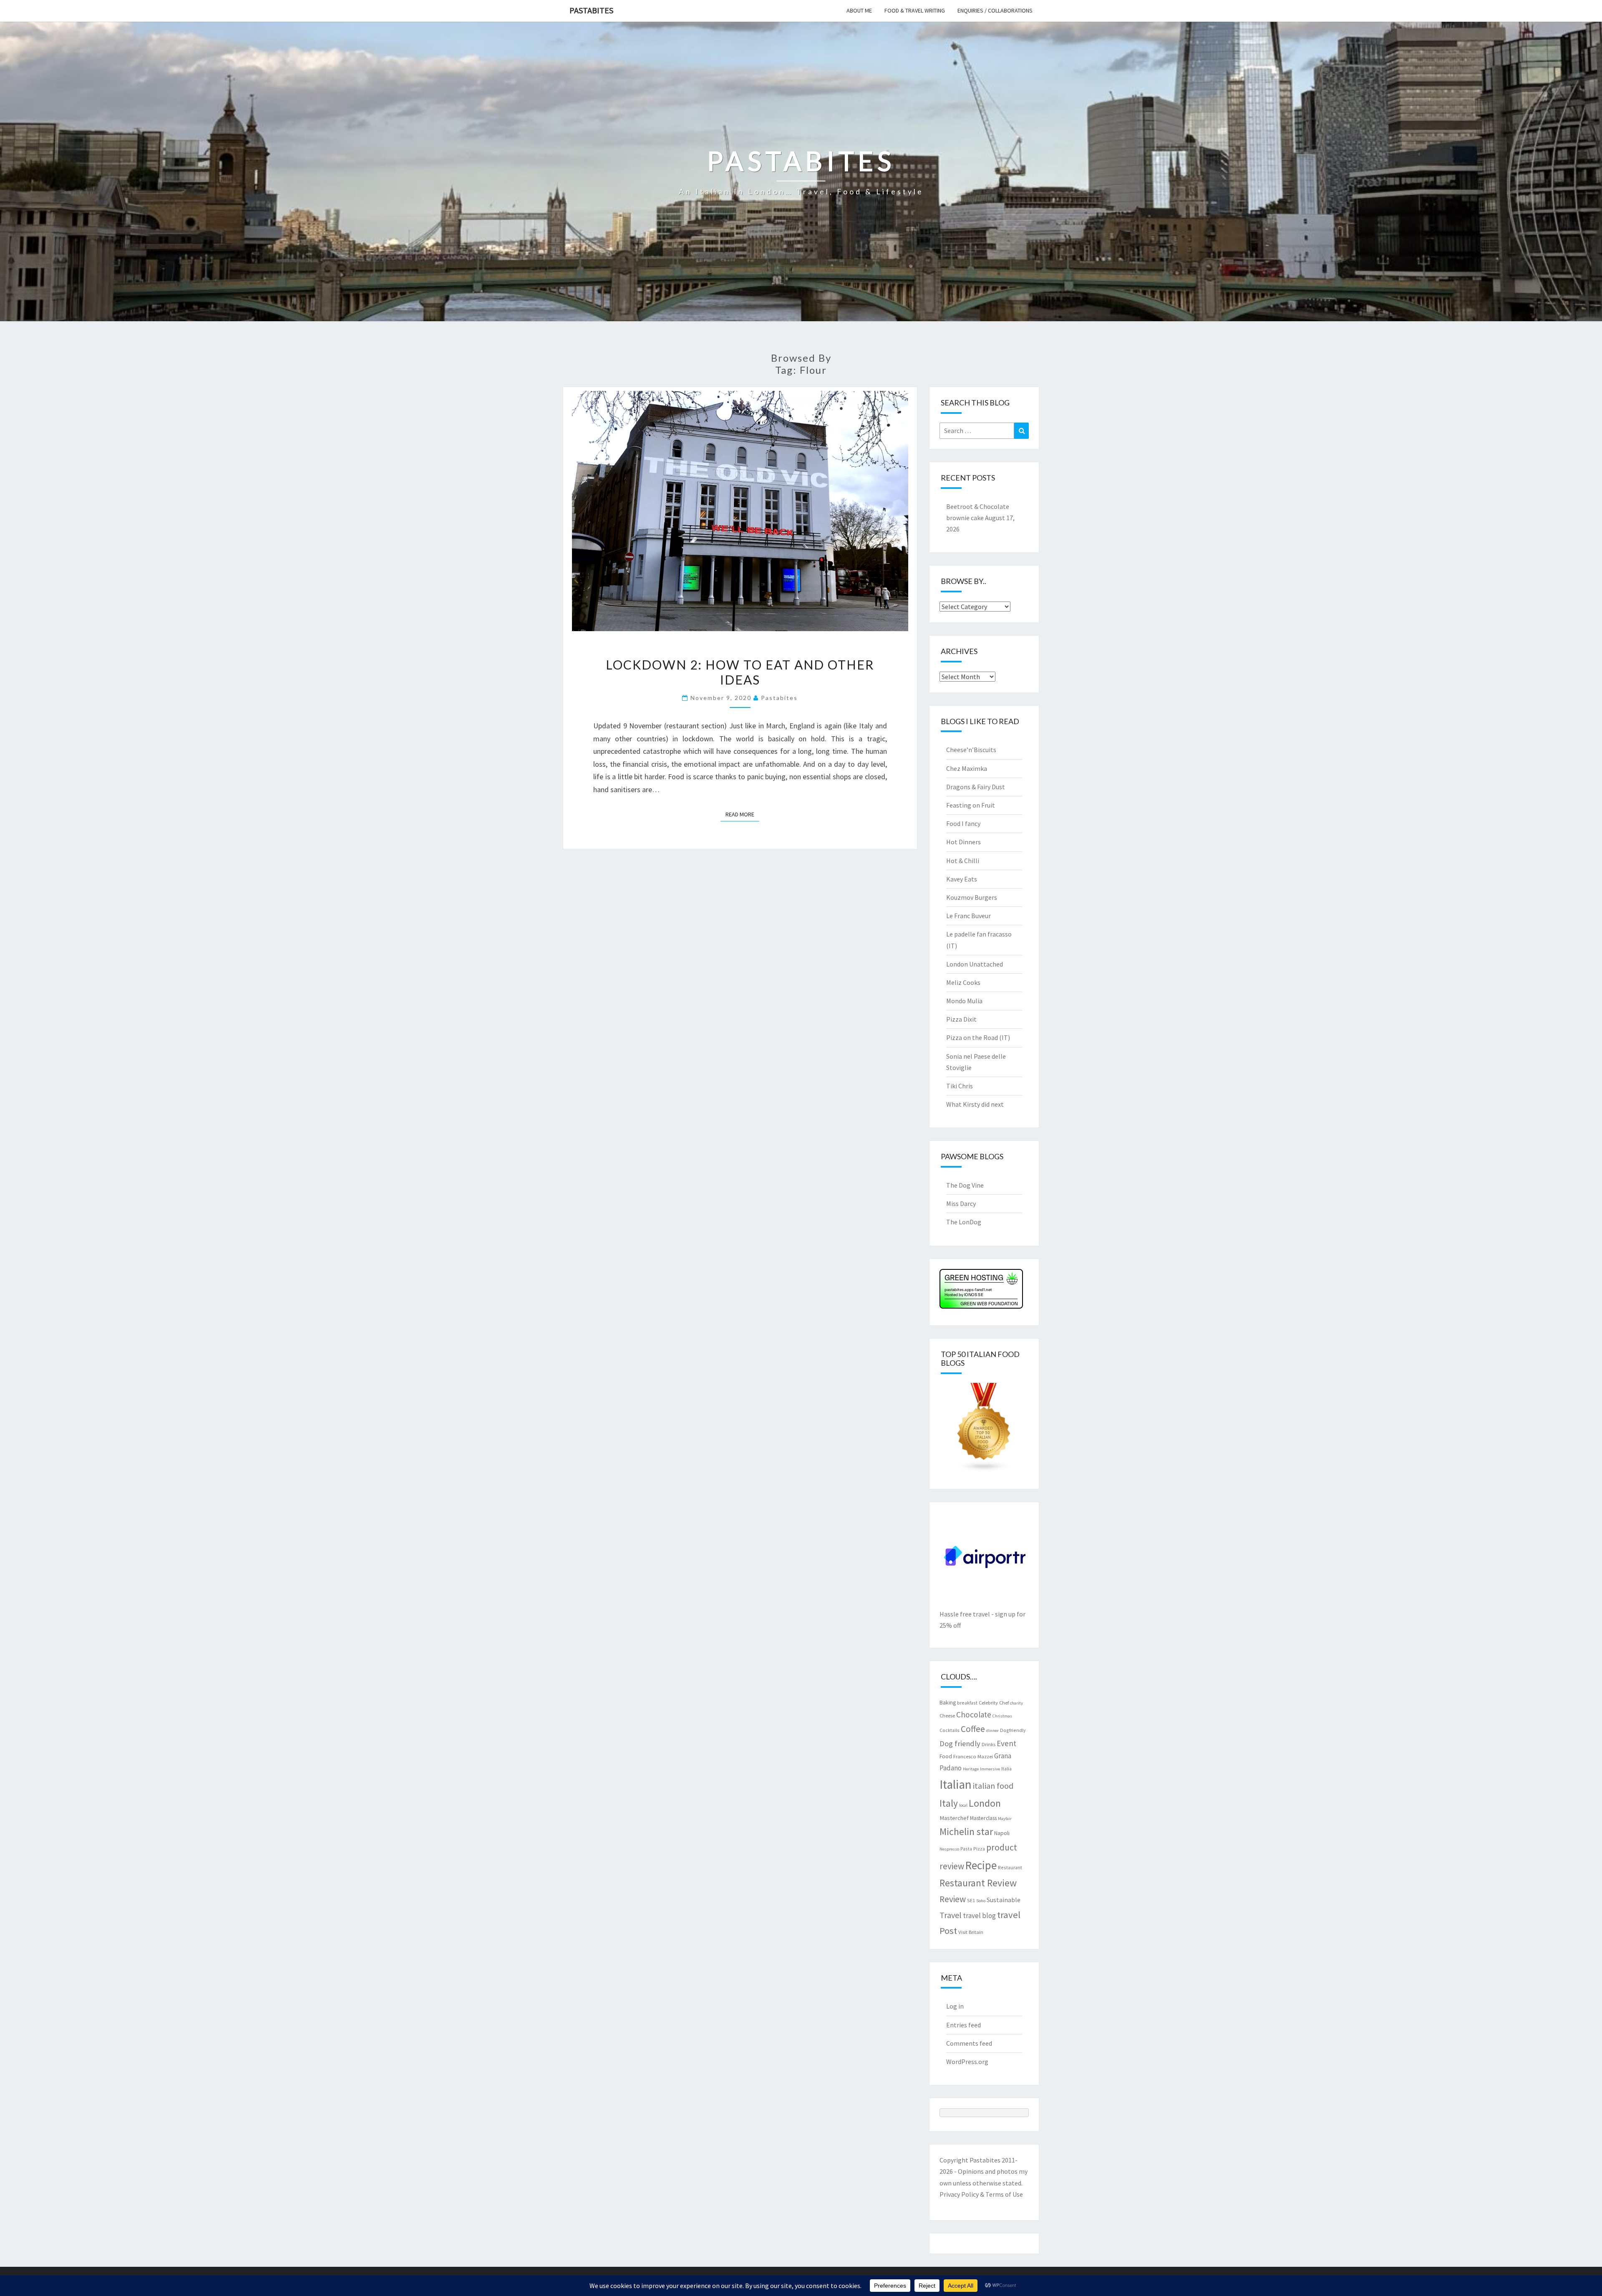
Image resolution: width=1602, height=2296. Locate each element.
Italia (1006, 1769)
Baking (948, 1702)
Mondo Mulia (964, 1001)
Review (953, 1899)
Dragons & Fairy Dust (976, 787)
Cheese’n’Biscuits (971, 750)
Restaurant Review (978, 1883)
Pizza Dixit (961, 1019)
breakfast (967, 1703)
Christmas (1002, 1716)
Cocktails (950, 1730)
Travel (951, 1915)
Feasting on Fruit (971, 805)
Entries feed (963, 2025)
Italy (949, 1803)
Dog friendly (960, 1743)
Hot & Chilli (963, 861)
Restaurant (1010, 1867)
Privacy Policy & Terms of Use (981, 2194)
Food (946, 1756)
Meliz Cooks (963, 982)
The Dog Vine (965, 1185)
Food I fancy (963, 823)
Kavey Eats (962, 879)
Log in (955, 2006)
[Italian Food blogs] (984, 1430)
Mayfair (1005, 1819)
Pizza (979, 1849)
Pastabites (591, 10)
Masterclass (983, 1818)
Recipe (981, 1865)
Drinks (989, 1744)
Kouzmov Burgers (972, 897)
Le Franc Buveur (969, 916)
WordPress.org (967, 2062)
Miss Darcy (961, 1203)
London (985, 1803)
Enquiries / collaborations (995, 10)
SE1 (971, 1900)
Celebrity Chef (994, 1702)
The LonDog (964, 1222)
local (963, 1805)
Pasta (966, 1849)
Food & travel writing (915, 10)
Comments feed (969, 2043)
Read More (742, 814)
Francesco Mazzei (973, 1756)
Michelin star (966, 1832)
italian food (993, 1786)
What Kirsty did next (975, 1104)
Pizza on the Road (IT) (978, 1037)
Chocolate (974, 1714)
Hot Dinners (963, 842)
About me (859, 10)
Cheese (947, 1715)
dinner (992, 1731)
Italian (956, 1784)
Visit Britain (971, 1932)
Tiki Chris (960, 1086)
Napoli (1002, 1833)
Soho (981, 1901)
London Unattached (975, 964)
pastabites (779, 698)
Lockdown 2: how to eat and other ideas (740, 672)
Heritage (971, 1769)
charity (1016, 1703)
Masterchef (954, 1818)
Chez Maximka (967, 768)
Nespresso (949, 1849)
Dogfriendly (1013, 1730)
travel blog (979, 1916)
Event (1006, 1743)
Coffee (973, 1729)
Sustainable (1004, 1900)
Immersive (990, 1769)
